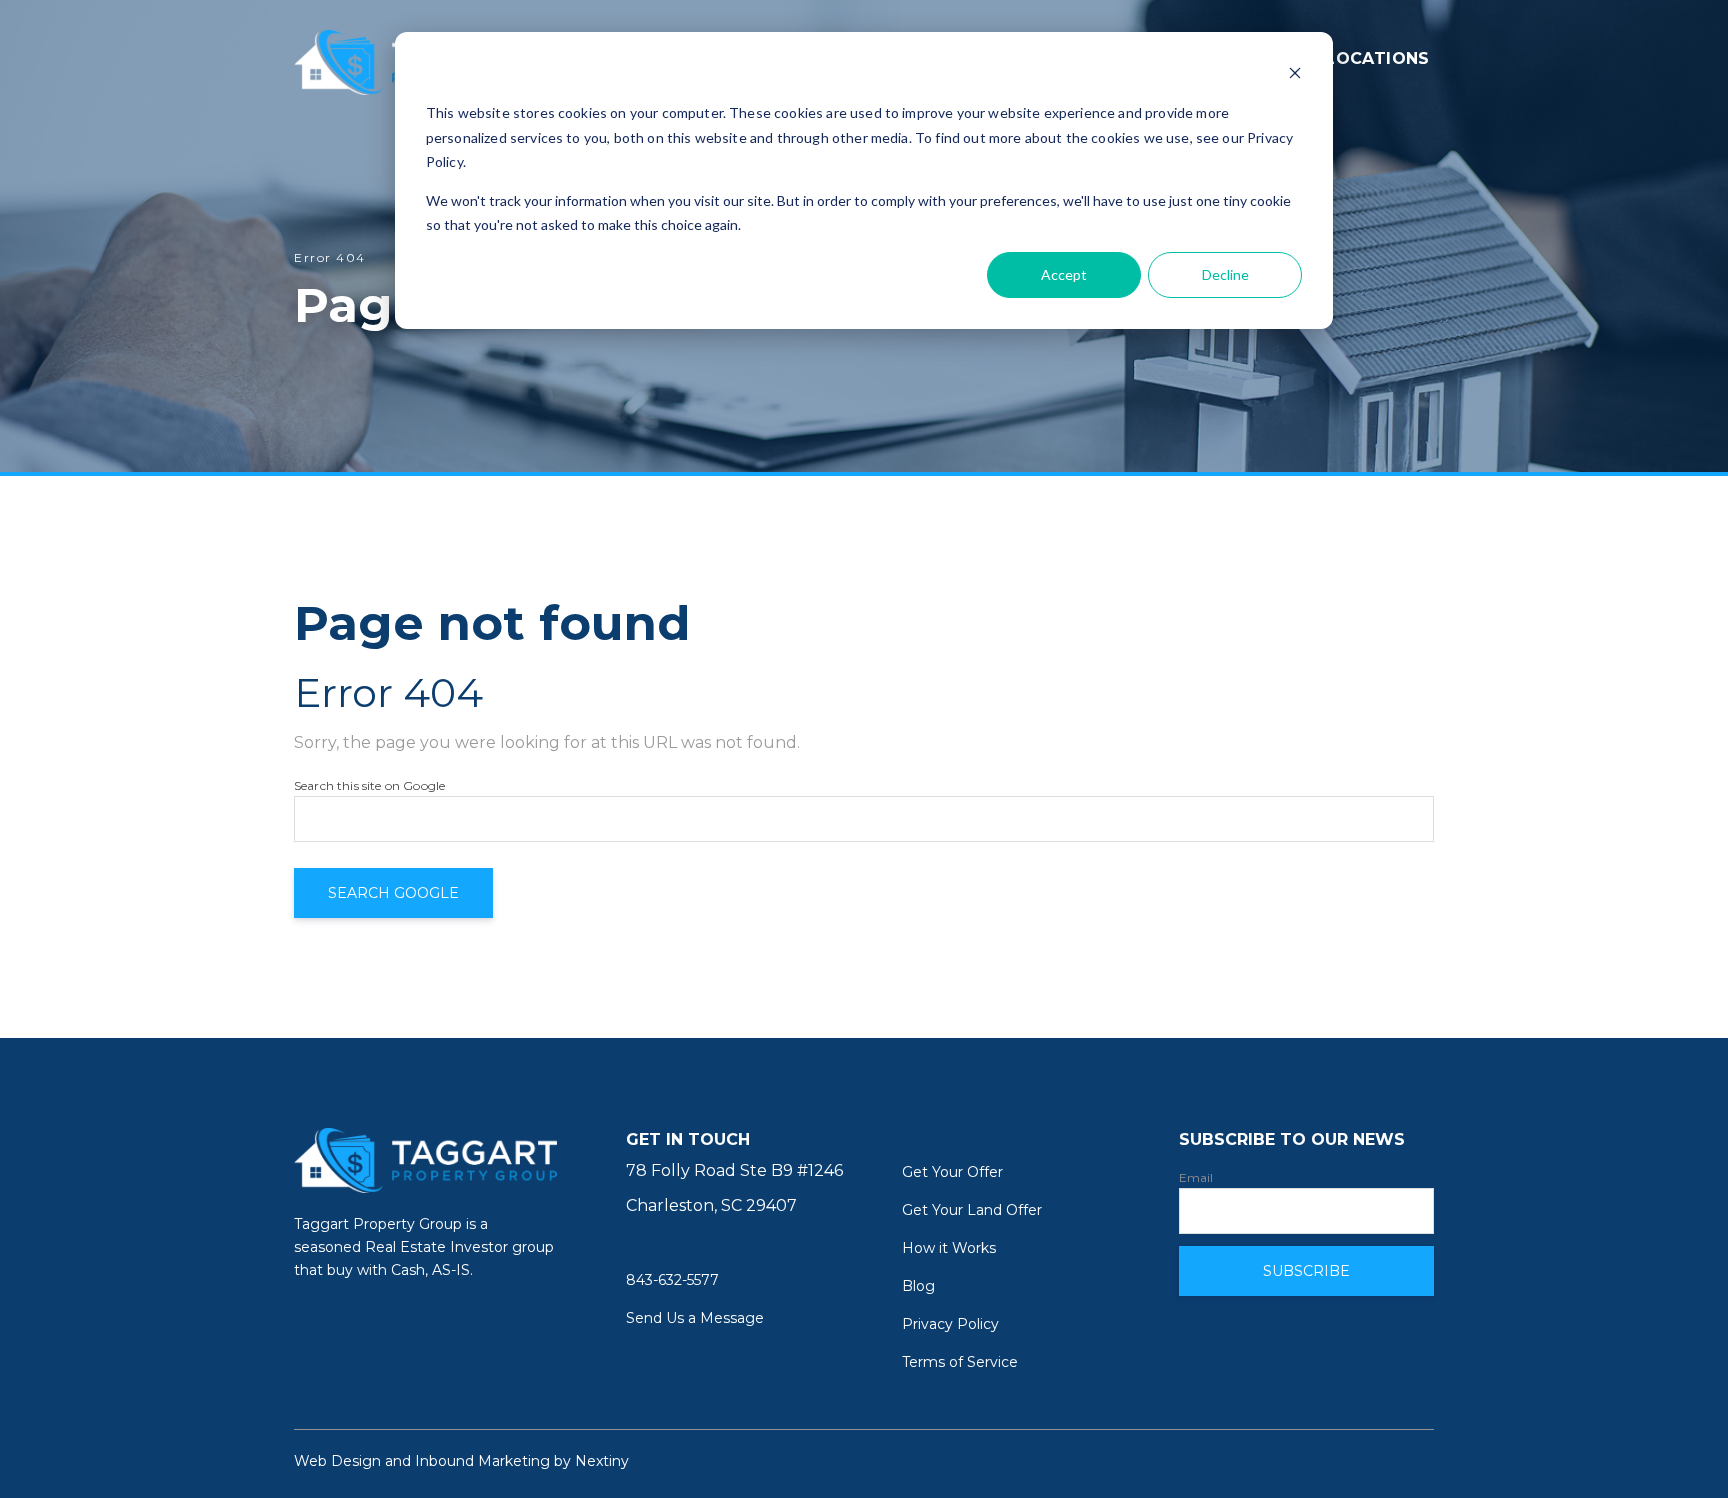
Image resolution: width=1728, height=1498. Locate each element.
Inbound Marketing (482, 1461)
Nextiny (602, 1461)
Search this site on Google (369, 786)
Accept (1064, 274)
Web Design (337, 1461)
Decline (1225, 274)
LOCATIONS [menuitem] (1377, 58)
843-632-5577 (672, 1280)
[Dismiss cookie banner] (1295, 75)
